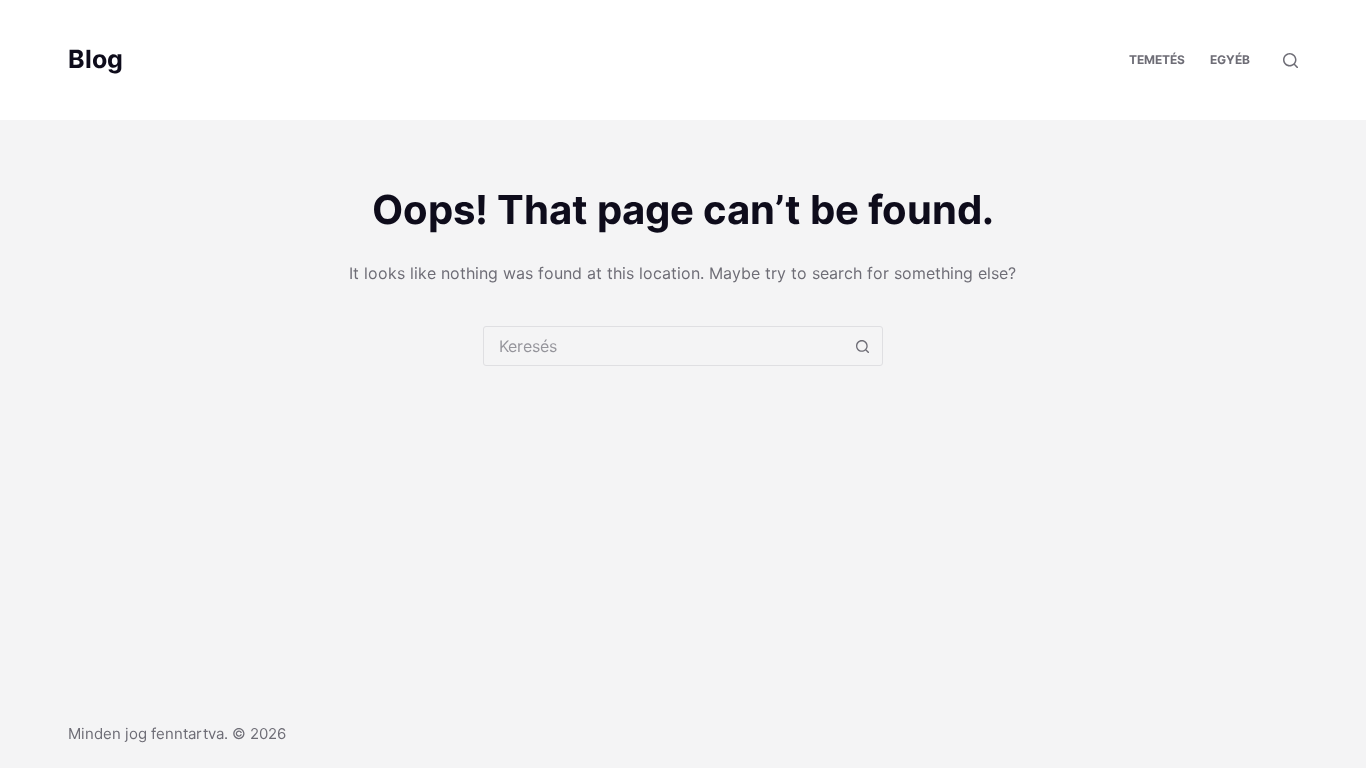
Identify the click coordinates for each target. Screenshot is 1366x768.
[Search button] (863, 346)
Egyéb (1230, 59)
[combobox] (664, 346)
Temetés (1157, 59)
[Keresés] (1290, 60)
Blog (95, 59)
